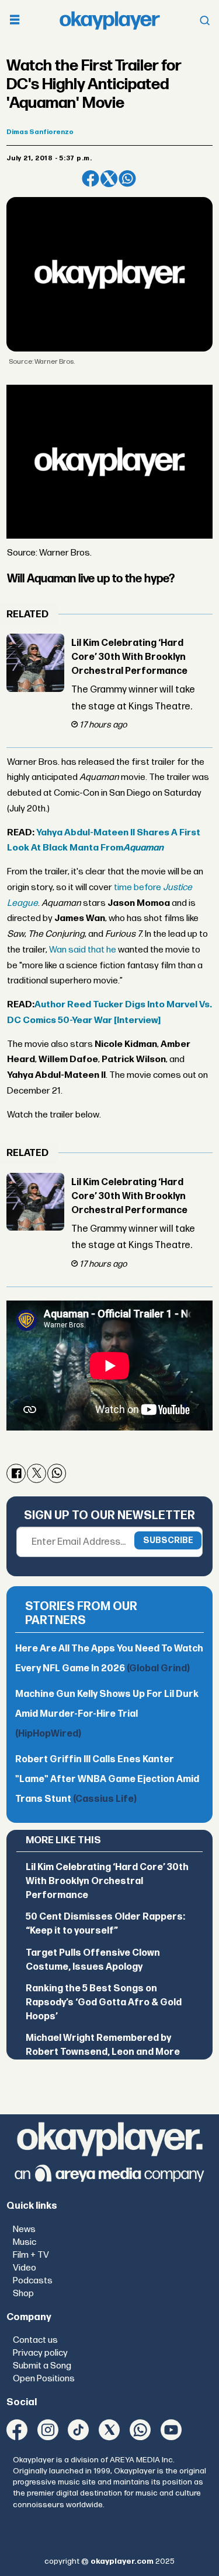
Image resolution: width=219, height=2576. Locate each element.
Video (25, 2268)
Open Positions (44, 2379)
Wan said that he (83, 950)
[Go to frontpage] (110, 20)
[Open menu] (15, 21)
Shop (23, 2294)
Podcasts (33, 2281)
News (24, 2229)
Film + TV (31, 2255)
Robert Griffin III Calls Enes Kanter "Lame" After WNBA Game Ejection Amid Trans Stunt (107, 1779)
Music (25, 2242)
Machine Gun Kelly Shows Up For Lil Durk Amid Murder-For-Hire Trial (107, 1714)
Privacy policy (40, 2353)
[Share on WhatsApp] (127, 179)
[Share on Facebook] (90, 179)
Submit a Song (42, 2366)
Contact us (35, 2340)
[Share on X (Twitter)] (109, 179)
